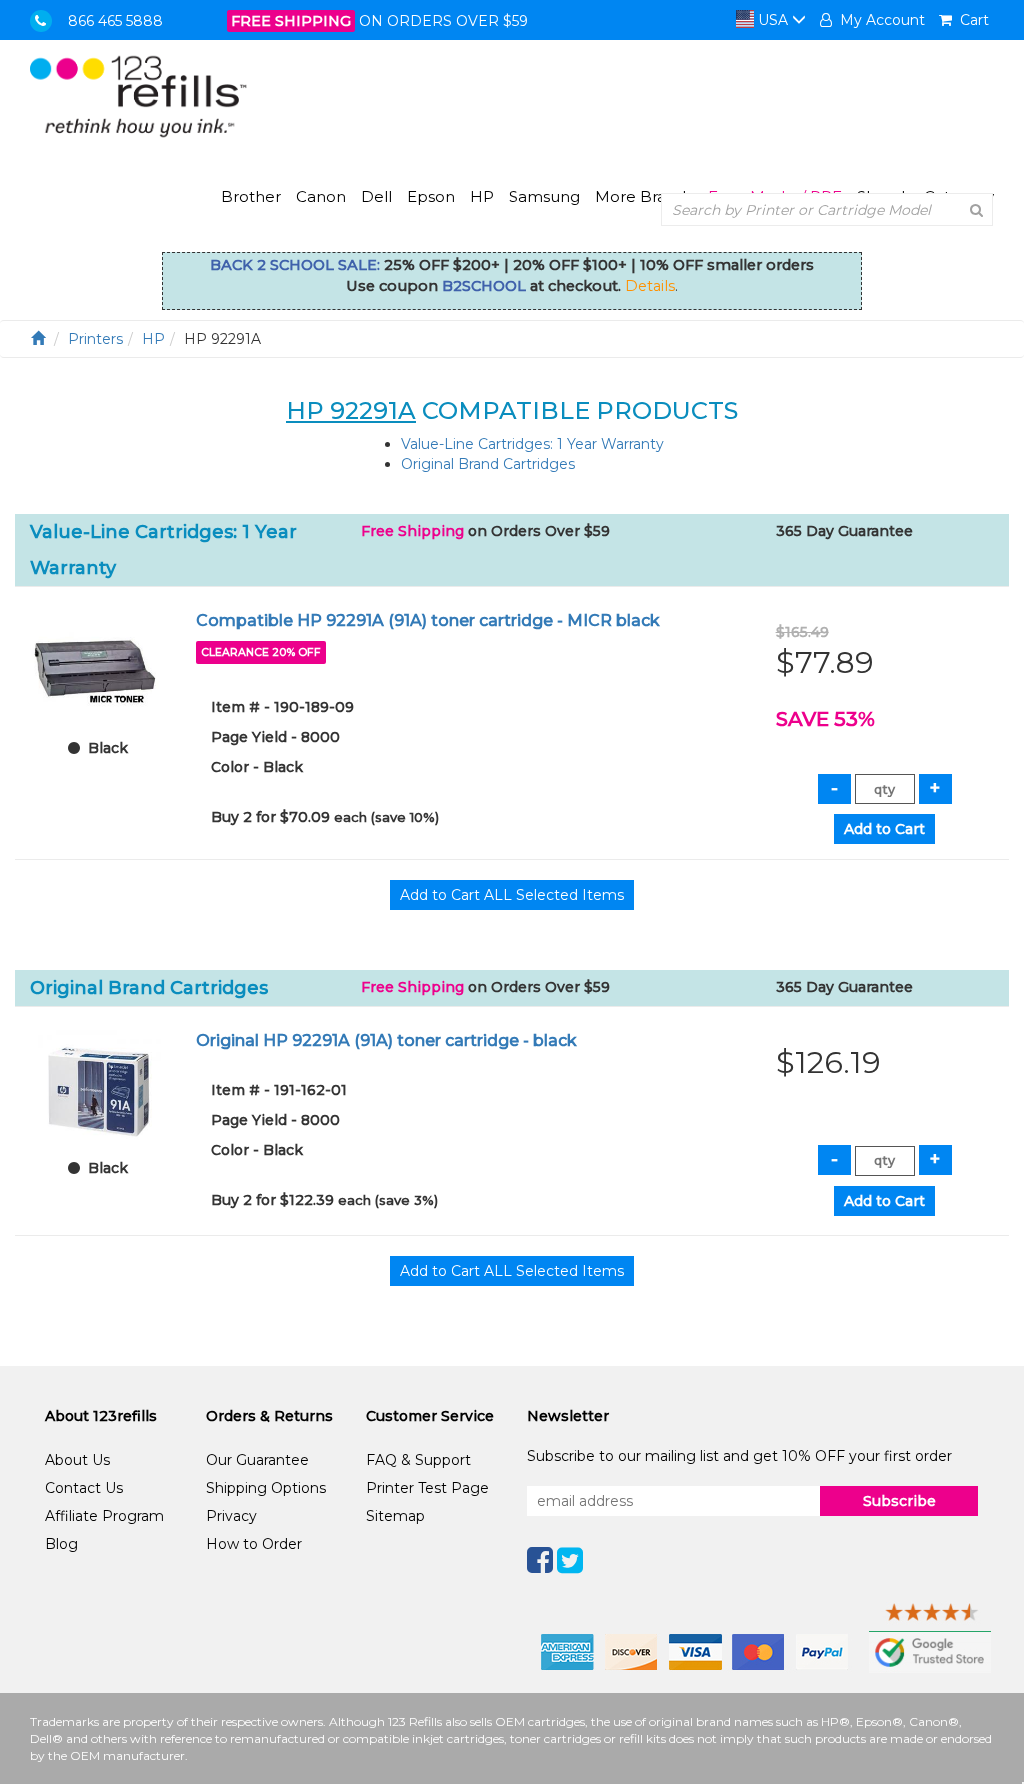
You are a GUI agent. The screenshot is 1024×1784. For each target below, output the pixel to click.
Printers (95, 339)
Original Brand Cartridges (488, 464)
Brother (251, 196)
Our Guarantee (257, 1460)
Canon (321, 196)
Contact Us (84, 1488)
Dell (376, 196)
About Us (77, 1460)
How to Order (254, 1544)
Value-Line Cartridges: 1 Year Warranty (532, 444)
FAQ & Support (418, 1460)
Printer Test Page (427, 1488)
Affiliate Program (104, 1516)
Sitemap (395, 1516)
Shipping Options (266, 1488)
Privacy (231, 1516)
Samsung (544, 196)
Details (650, 286)
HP (482, 196)
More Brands (644, 196)
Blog (61, 1544)
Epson (431, 196)
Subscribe (899, 1501)
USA (773, 20)
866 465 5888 (115, 21)
